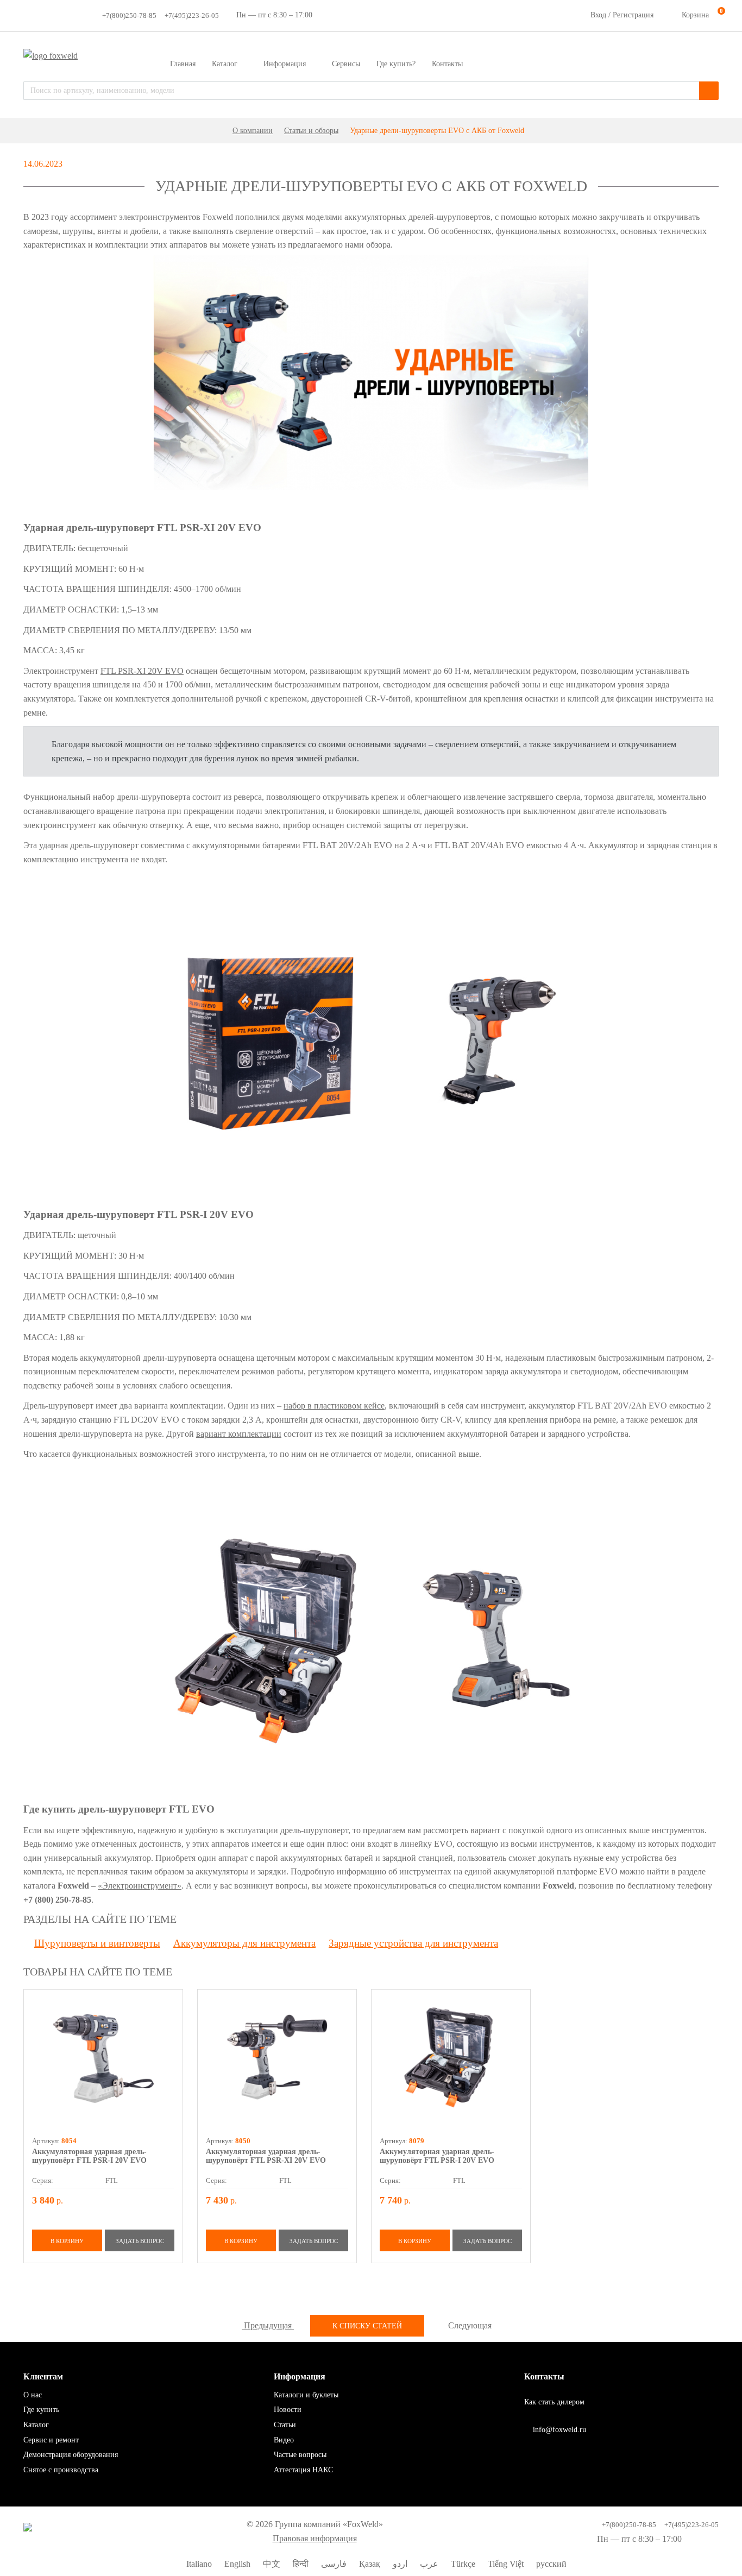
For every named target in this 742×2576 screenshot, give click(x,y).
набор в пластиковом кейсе (334, 1406)
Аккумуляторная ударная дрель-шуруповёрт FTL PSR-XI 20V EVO (266, 2156)
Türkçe (462, 2564)
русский (550, 2564)
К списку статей (367, 2326)
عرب (428, 2564)
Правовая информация (315, 2538)
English (236, 2564)
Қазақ (369, 2564)
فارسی (333, 2564)
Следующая (471, 2325)
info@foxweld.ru (558, 2430)
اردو (399, 2564)
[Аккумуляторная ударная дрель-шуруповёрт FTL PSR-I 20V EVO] (103, 2057)
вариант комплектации (239, 1434)
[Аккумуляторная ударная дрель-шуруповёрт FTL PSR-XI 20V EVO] (277, 2057)
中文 (271, 2564)
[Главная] (219, 131)
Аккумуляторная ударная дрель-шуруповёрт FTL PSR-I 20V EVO (89, 2156)
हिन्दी (300, 2564)
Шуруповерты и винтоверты (97, 1943)
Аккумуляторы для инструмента (244, 1943)
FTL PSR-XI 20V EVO (142, 671)
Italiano (198, 2564)
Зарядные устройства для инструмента (413, 1943)
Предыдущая (268, 2325)
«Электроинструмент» (140, 1886)
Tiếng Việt (505, 2564)
